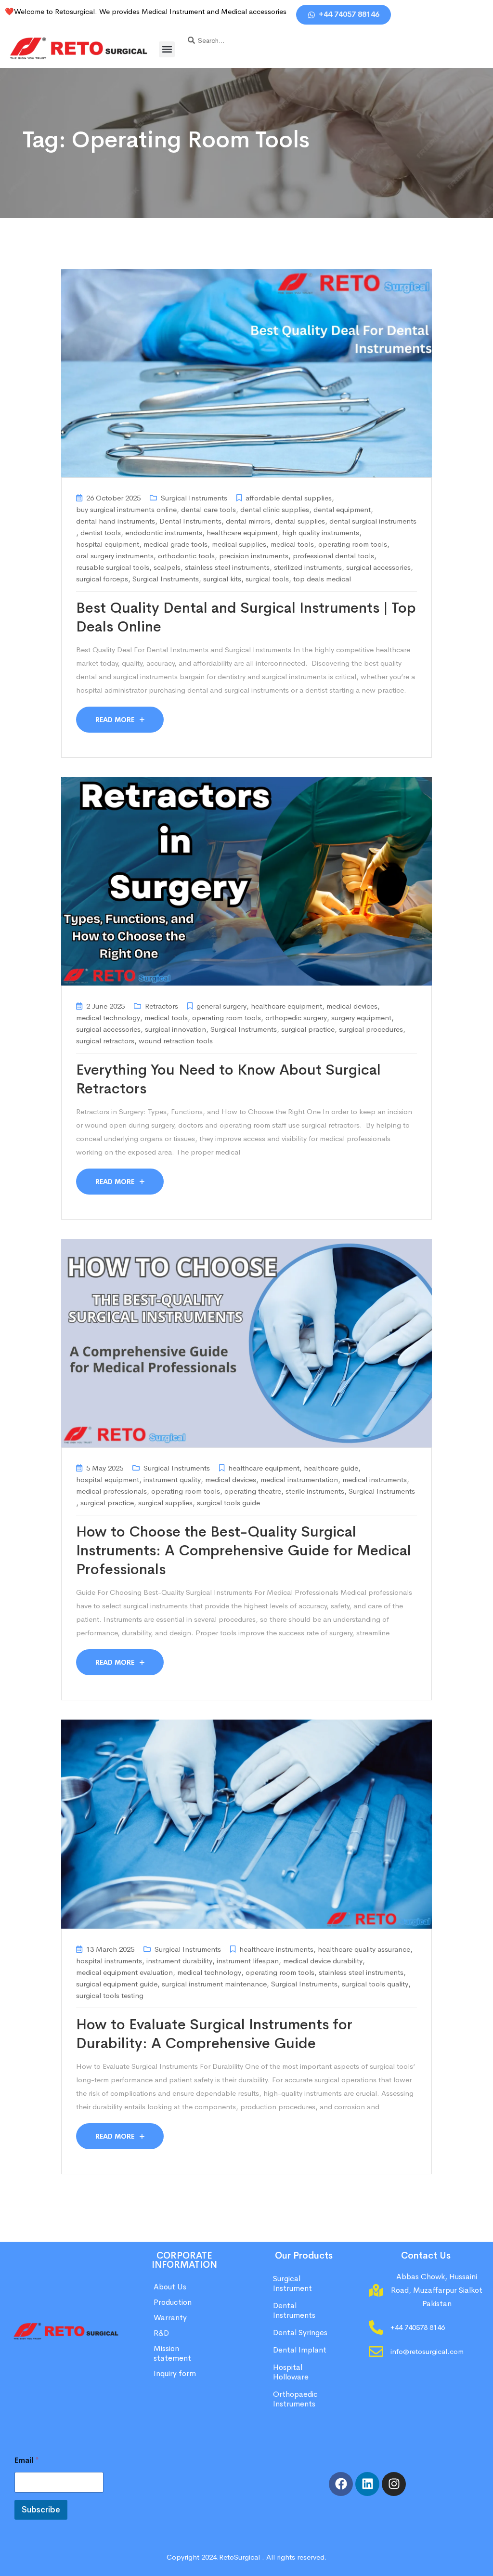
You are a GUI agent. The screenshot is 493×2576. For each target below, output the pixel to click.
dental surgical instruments (373, 521)
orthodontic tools (186, 556)
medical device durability (323, 1961)
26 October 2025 (113, 498)
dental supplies (300, 521)
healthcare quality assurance (364, 1949)
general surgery (221, 1006)
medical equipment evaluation (124, 1972)
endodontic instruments (164, 532)
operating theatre (253, 1491)
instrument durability (179, 1961)
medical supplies (239, 544)
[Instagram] (394, 2484)
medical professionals (111, 1491)
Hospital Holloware (291, 2372)
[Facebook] (341, 2484)
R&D (161, 2333)
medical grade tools (175, 544)
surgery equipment (361, 1018)
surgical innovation (175, 1029)
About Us (170, 2287)
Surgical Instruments (194, 498)
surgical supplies (165, 1503)
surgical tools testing (110, 1995)
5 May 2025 (105, 1468)
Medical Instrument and (181, 11)
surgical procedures (371, 1029)
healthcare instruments (276, 1949)
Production (173, 2302)
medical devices (352, 1006)
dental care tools (208, 509)
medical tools (292, 544)
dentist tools (101, 532)
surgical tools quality (375, 1984)
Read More (116, 720)
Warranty (170, 2318)
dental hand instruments (116, 521)
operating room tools (353, 544)
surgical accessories (378, 567)
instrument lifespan (248, 1961)
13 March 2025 (110, 1949)
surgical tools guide (228, 1503)
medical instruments (375, 1479)
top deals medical (322, 579)
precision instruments (254, 556)
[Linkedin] (367, 2484)
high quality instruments (321, 532)
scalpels (167, 567)
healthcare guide (331, 1468)
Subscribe (41, 2510)
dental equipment (342, 509)
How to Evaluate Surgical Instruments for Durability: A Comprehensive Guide (214, 2034)
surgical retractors (105, 1041)
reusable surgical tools (113, 567)
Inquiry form (175, 2373)
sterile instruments (315, 1491)
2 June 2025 (105, 1006)
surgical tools (267, 579)
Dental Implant (300, 2350)
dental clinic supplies (275, 509)
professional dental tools (333, 556)
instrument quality (172, 1479)
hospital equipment (108, 544)
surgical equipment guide (117, 1984)
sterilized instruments (308, 567)
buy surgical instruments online (126, 509)
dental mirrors (248, 521)
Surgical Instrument (292, 2283)
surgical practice (308, 1029)
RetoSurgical (240, 2557)
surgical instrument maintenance (214, 1984)
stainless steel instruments (227, 567)
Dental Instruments (190, 521)
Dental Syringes (300, 2333)
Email (27, 2460)
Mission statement (173, 2353)
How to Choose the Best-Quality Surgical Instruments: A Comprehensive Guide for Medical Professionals (244, 1551)
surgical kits (222, 579)
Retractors (162, 1006)
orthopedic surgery (296, 1018)
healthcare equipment (242, 532)
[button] (167, 49)
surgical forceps (102, 579)
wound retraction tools (176, 1041)
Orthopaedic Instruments (295, 2399)
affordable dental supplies (289, 498)
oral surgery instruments (115, 556)
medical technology (108, 1018)
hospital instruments (109, 1961)
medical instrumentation (299, 1479)
